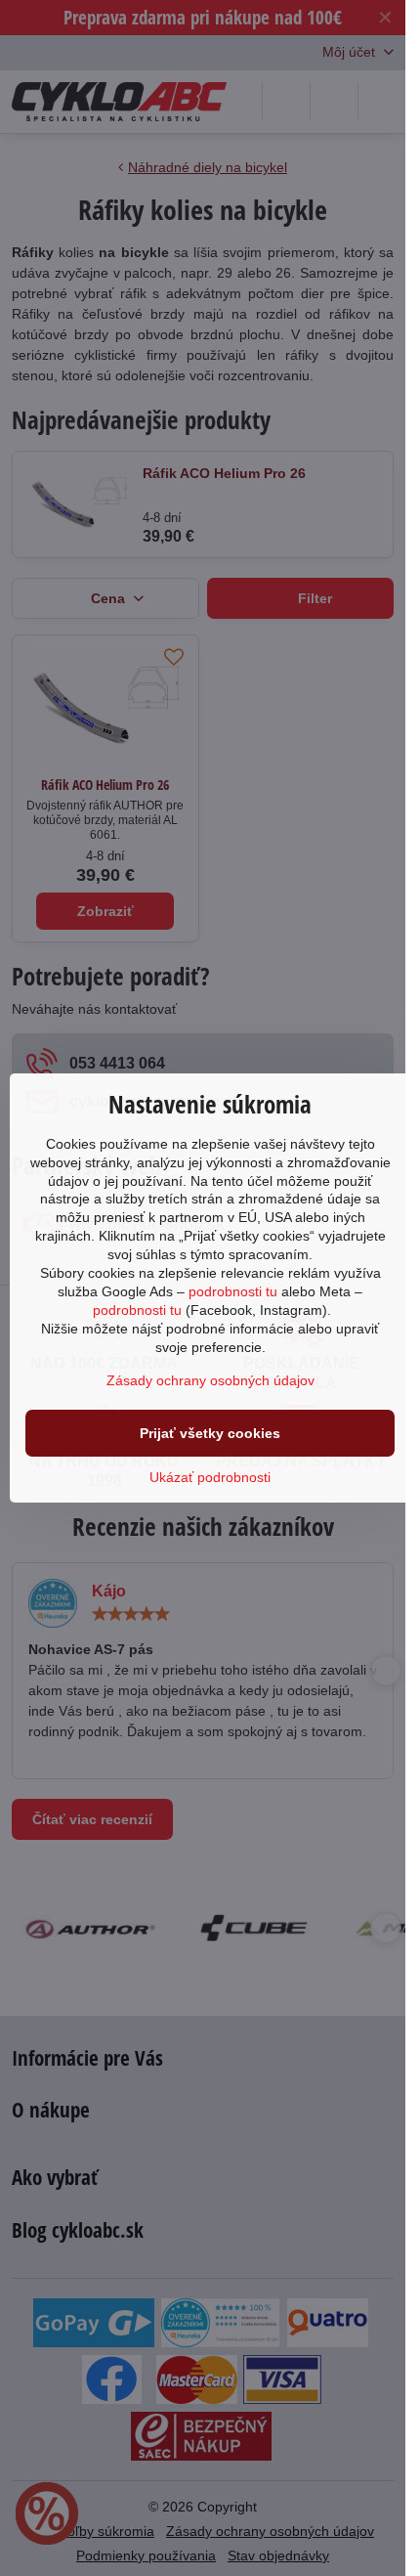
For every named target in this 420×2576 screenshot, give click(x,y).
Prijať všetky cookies (210, 1433)
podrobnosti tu (233, 1291)
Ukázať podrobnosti (210, 1477)
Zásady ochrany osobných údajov (210, 1380)
